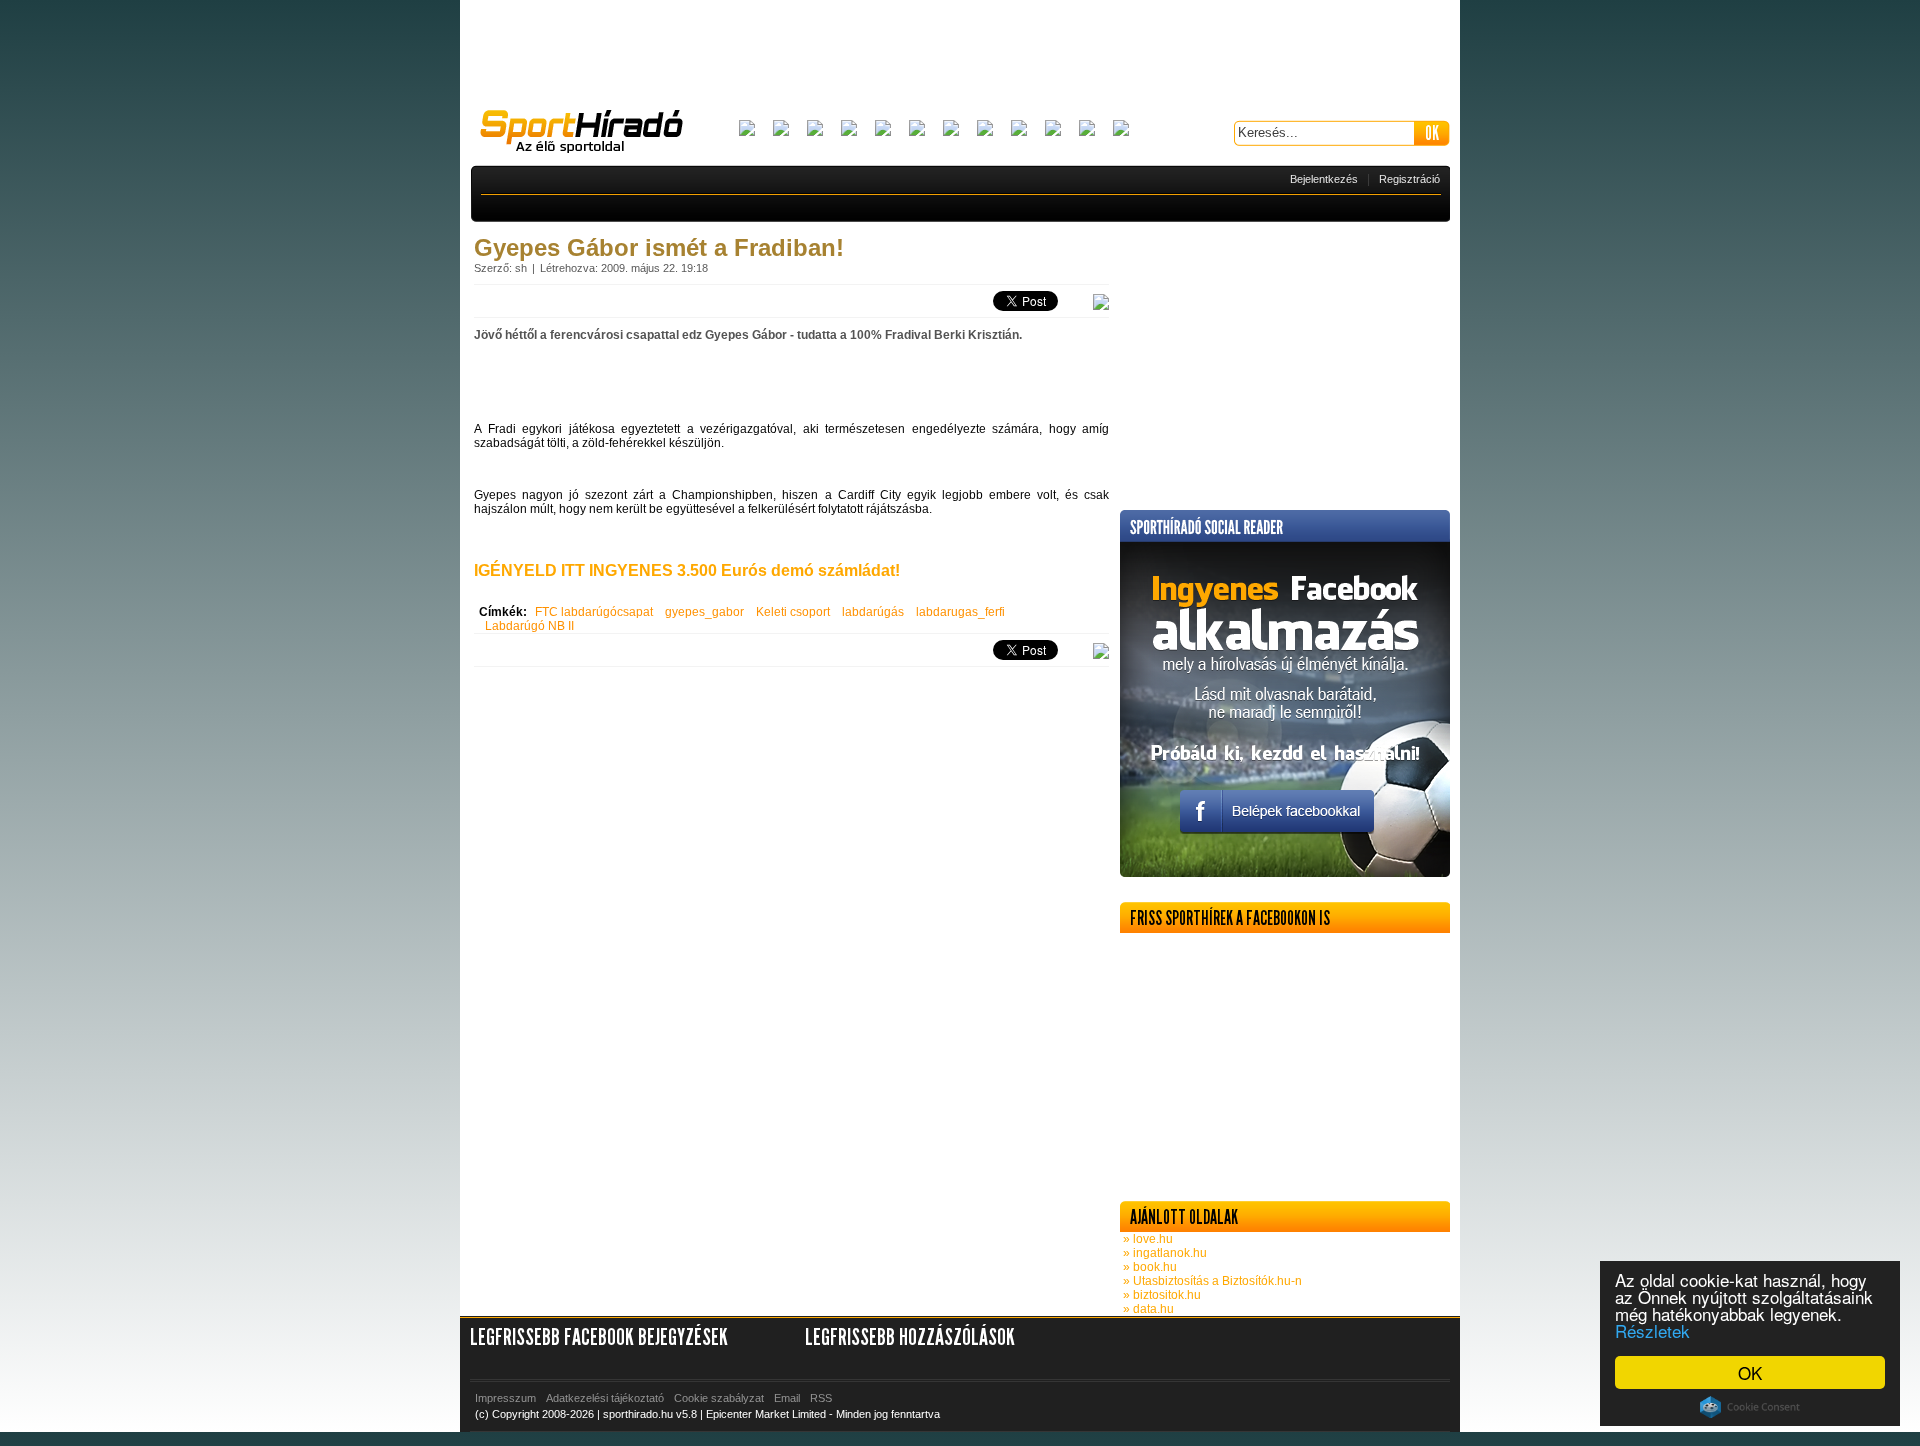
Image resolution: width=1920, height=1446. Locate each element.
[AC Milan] (747, 129)
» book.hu (1148, 1267)
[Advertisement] (960, 55)
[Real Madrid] (1087, 129)
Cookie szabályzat (719, 1398)
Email (787, 1398)
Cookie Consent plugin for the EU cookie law (1750, 1407)
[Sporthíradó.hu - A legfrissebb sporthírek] (590, 134)
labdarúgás (873, 612)
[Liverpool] (985, 129)
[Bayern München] (849, 129)
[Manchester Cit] (1019, 129)
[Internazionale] (917, 129)
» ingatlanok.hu (1163, 1253)
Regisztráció (1409, 179)
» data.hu (1147, 1309)
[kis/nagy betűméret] (1101, 303)
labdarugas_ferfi (960, 612)
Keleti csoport (793, 612)
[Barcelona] (815, 129)
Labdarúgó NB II (529, 626)
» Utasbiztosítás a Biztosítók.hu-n (1211, 1281)
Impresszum (505, 1398)
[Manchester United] (1053, 129)
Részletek (1652, 1330)
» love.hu (1146, 1239)
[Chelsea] (883, 129)
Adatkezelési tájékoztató (605, 1398)
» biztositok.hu (1160, 1295)
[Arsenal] (781, 129)
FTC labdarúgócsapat (594, 612)
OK (1750, 1372)
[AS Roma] (1121, 129)
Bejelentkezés (1324, 179)
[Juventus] (951, 129)
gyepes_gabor (704, 612)
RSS (821, 1398)
